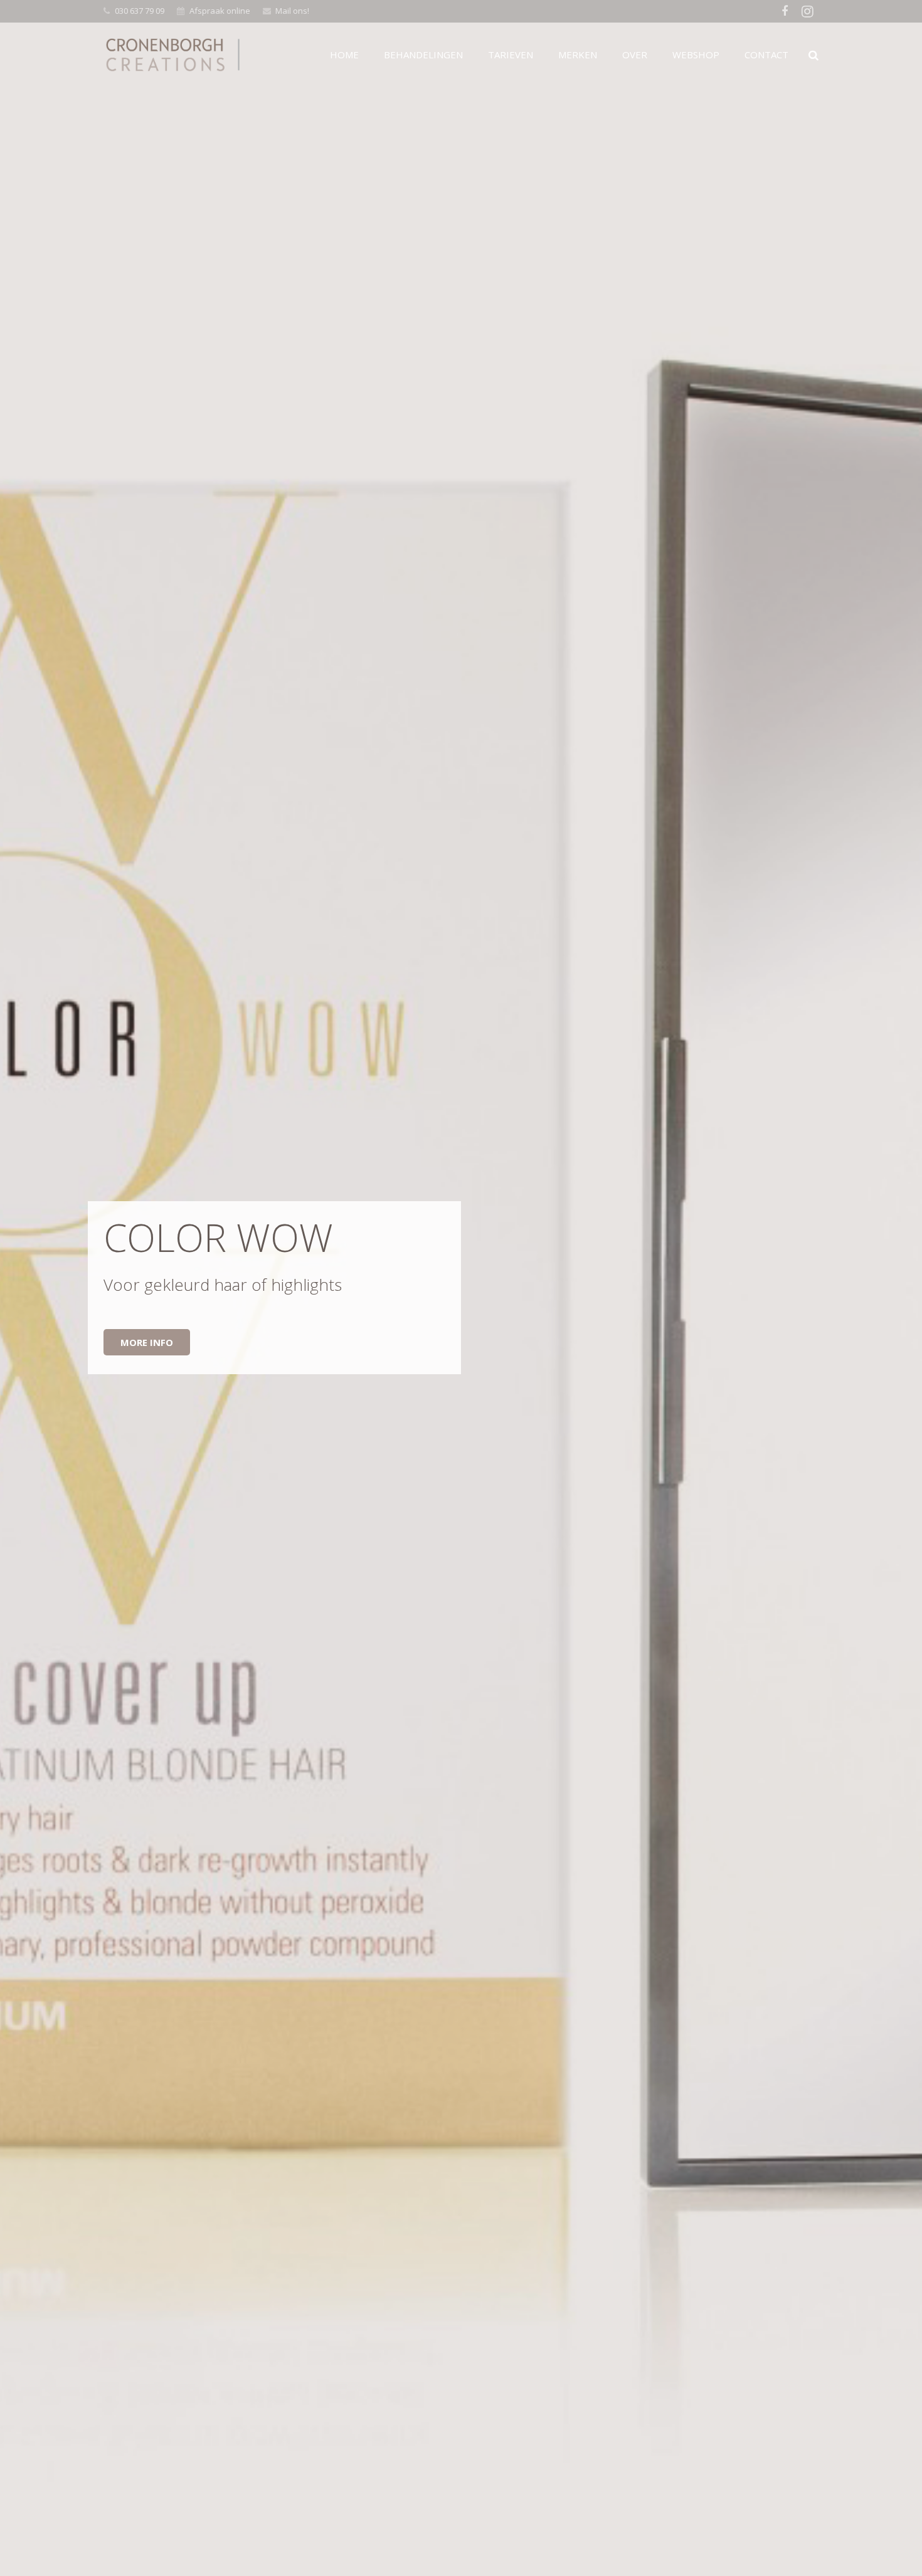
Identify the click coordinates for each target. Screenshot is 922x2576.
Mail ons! (292, 11)
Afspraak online (220, 11)
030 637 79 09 (140, 11)
